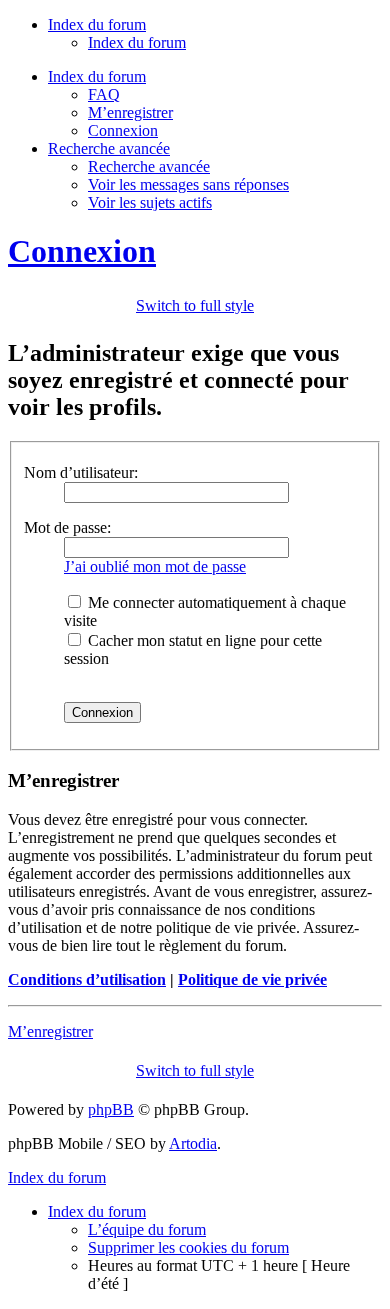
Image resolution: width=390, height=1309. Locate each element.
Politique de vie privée (252, 979)
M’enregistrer (130, 112)
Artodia (193, 1143)
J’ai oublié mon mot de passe (155, 566)
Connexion (123, 130)
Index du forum (137, 42)
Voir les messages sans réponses (188, 184)
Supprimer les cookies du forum (188, 1247)
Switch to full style (195, 305)
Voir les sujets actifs (150, 202)
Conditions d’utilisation (87, 979)
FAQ (104, 94)
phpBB (111, 1109)
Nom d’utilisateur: (81, 472)
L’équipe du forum (147, 1229)
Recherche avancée (149, 166)
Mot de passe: (67, 527)
